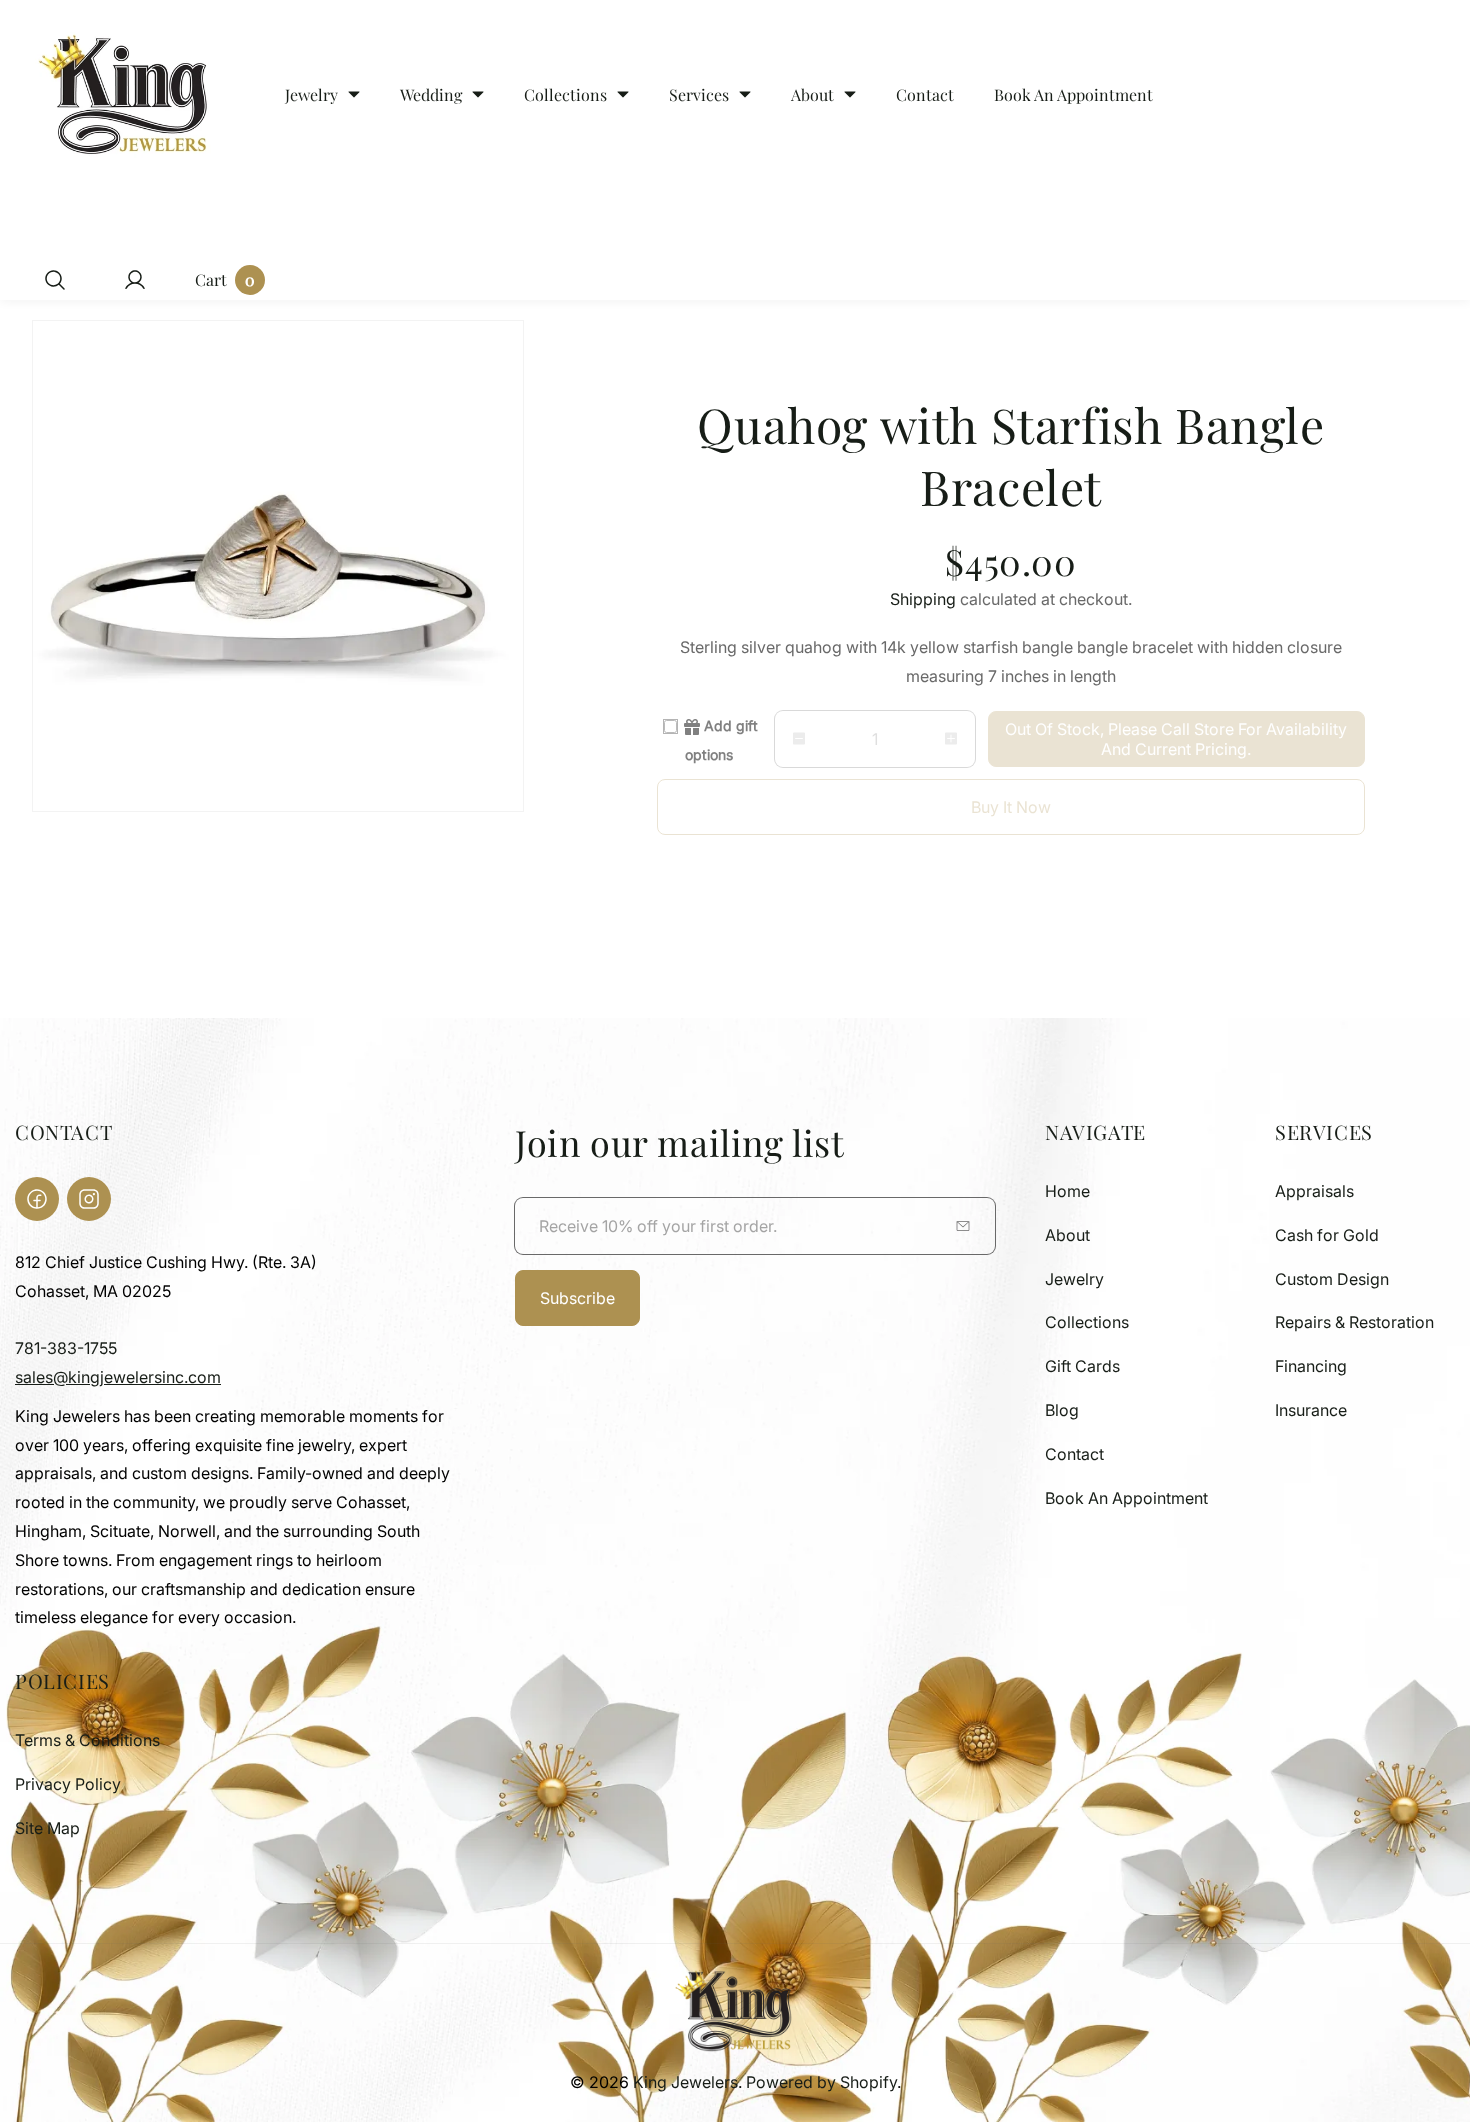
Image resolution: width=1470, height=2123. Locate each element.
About (1067, 1235)
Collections (1087, 1322)
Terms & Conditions (87, 1740)
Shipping (923, 599)
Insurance (1311, 1410)
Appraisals (1314, 1191)
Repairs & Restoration (1354, 1322)
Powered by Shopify (821, 2082)
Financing (1311, 1366)
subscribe (577, 1298)
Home (1067, 1191)
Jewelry (1074, 1279)
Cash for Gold (1327, 1235)
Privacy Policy (68, 1784)
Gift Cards (1082, 1366)
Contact (1074, 1454)
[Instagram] (89, 1199)
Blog (1062, 1410)
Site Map (47, 1828)
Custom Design (1332, 1279)
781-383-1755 (66, 1348)
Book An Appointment (1126, 1498)
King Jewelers (685, 2082)
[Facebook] (37, 1199)
